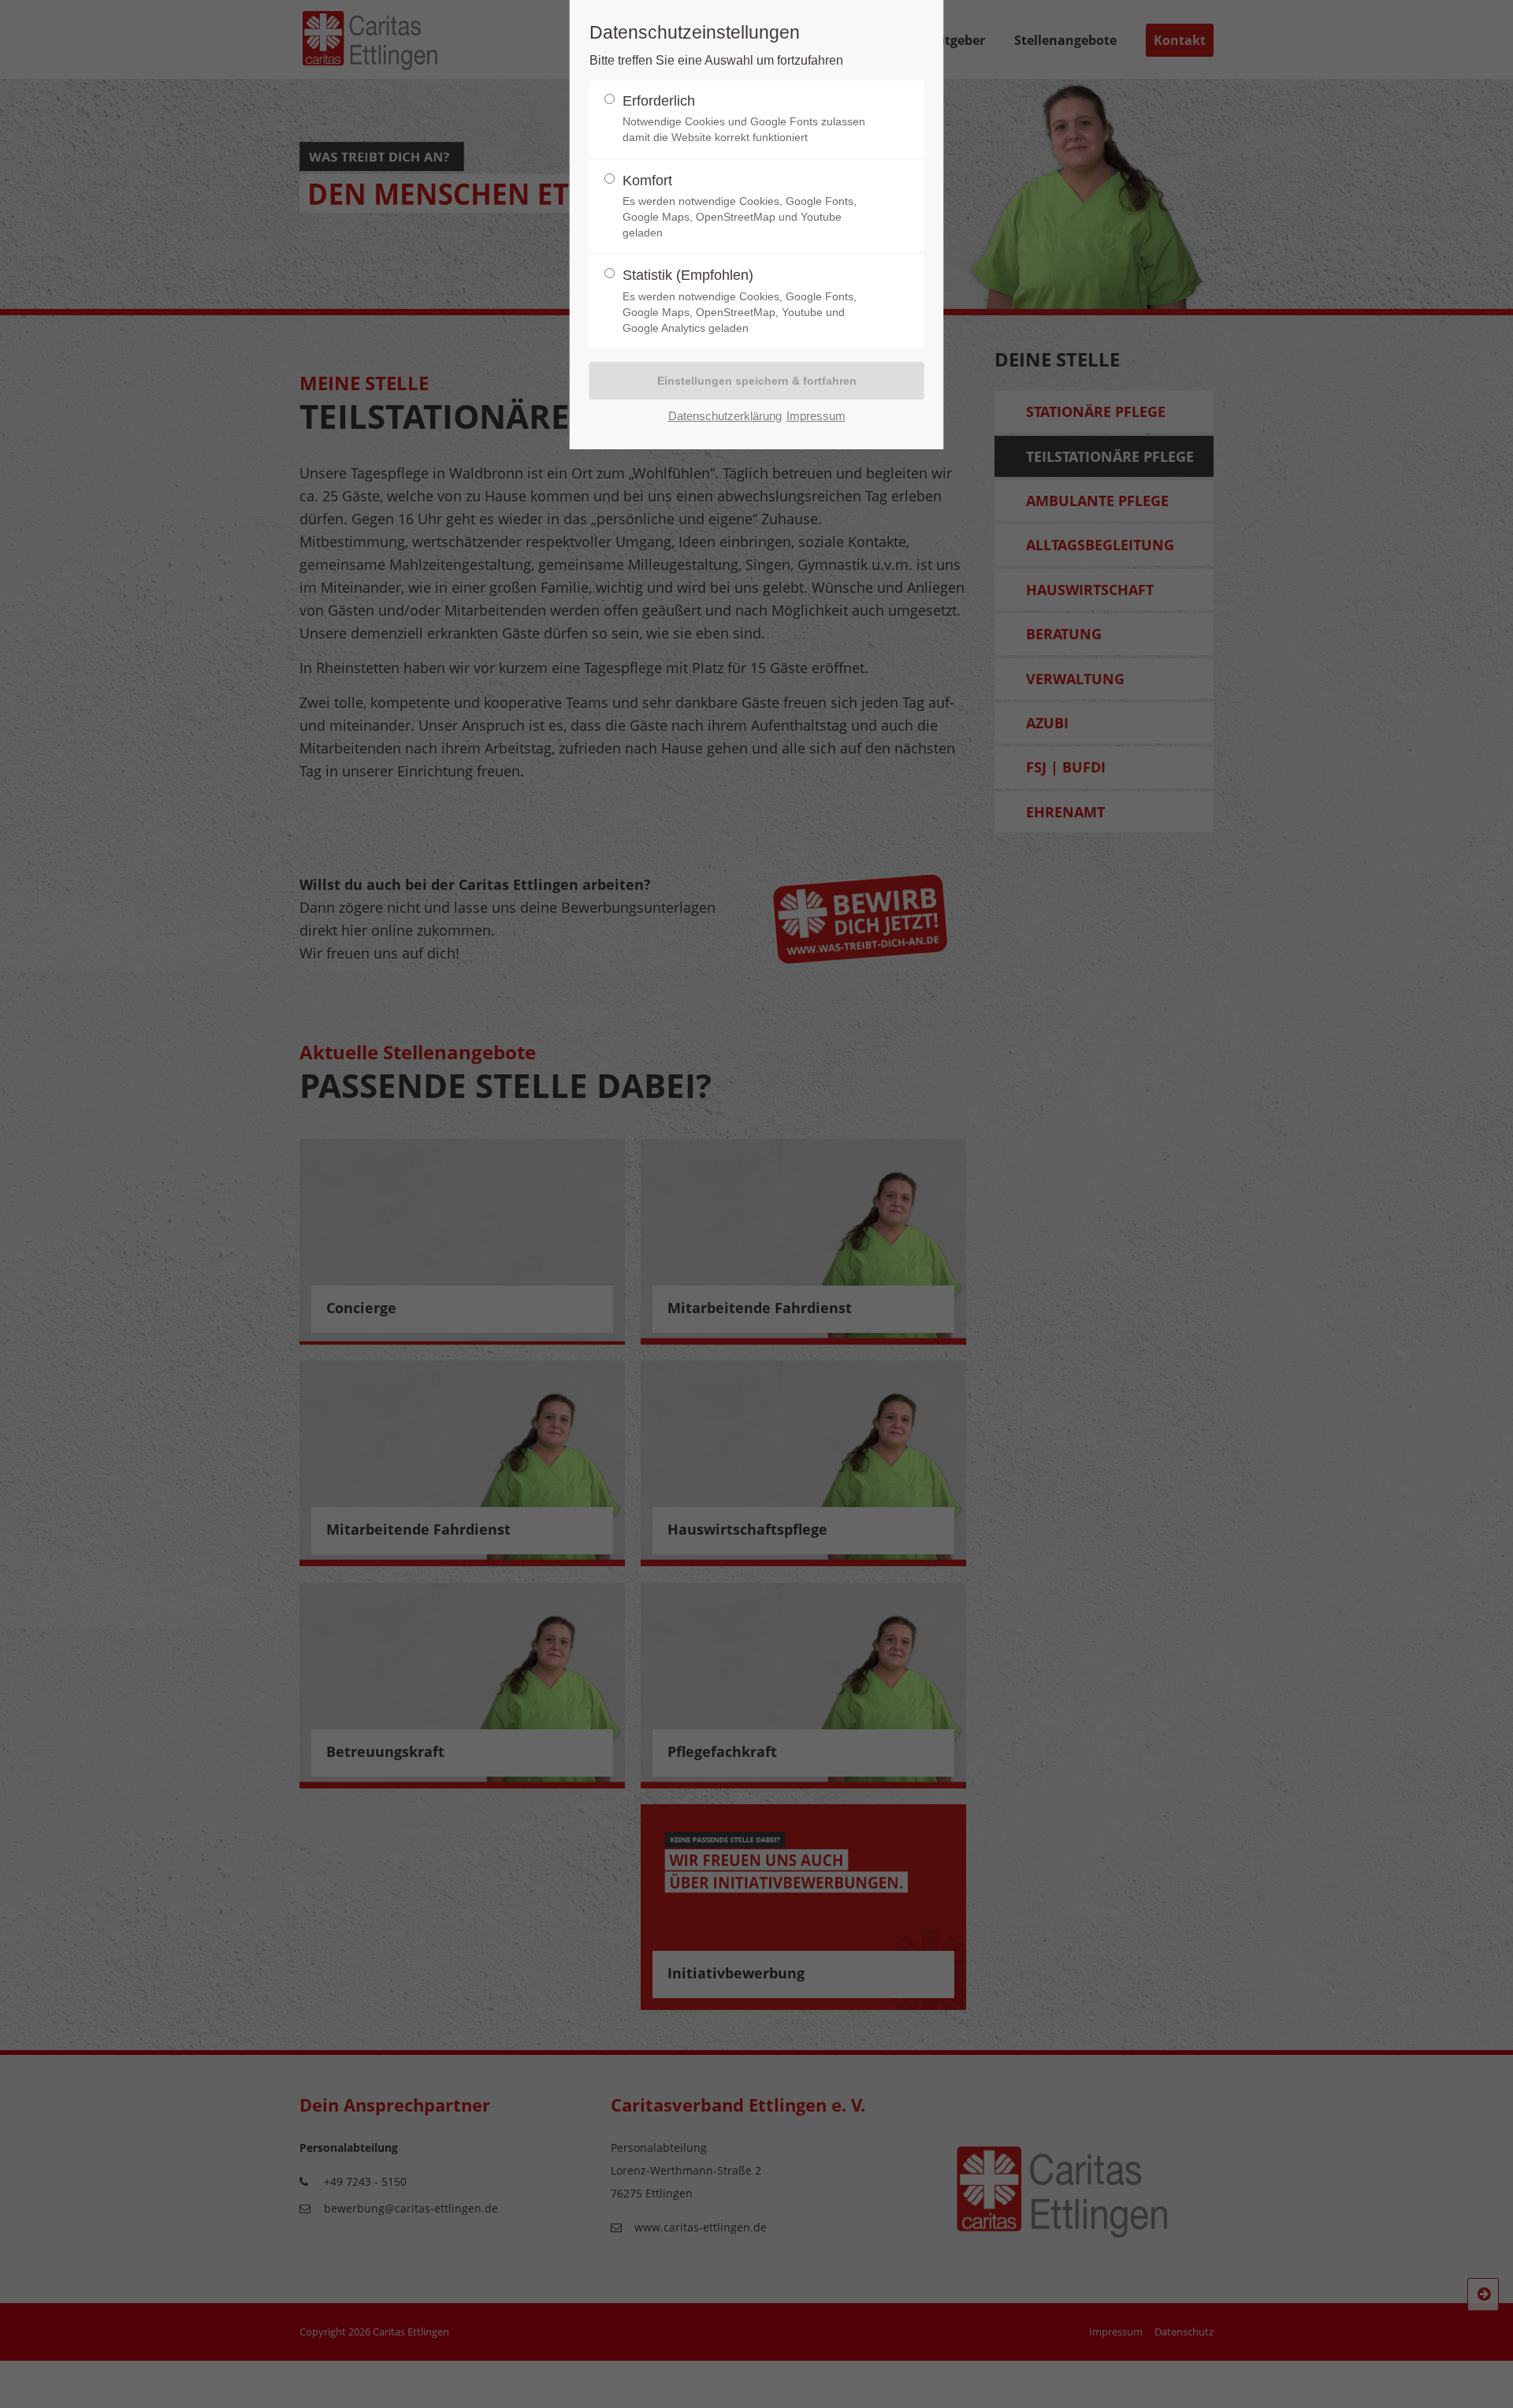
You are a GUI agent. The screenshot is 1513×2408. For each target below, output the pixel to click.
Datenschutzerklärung (725, 416)
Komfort (740, 206)
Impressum (816, 416)
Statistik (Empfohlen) (740, 301)
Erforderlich (744, 119)
